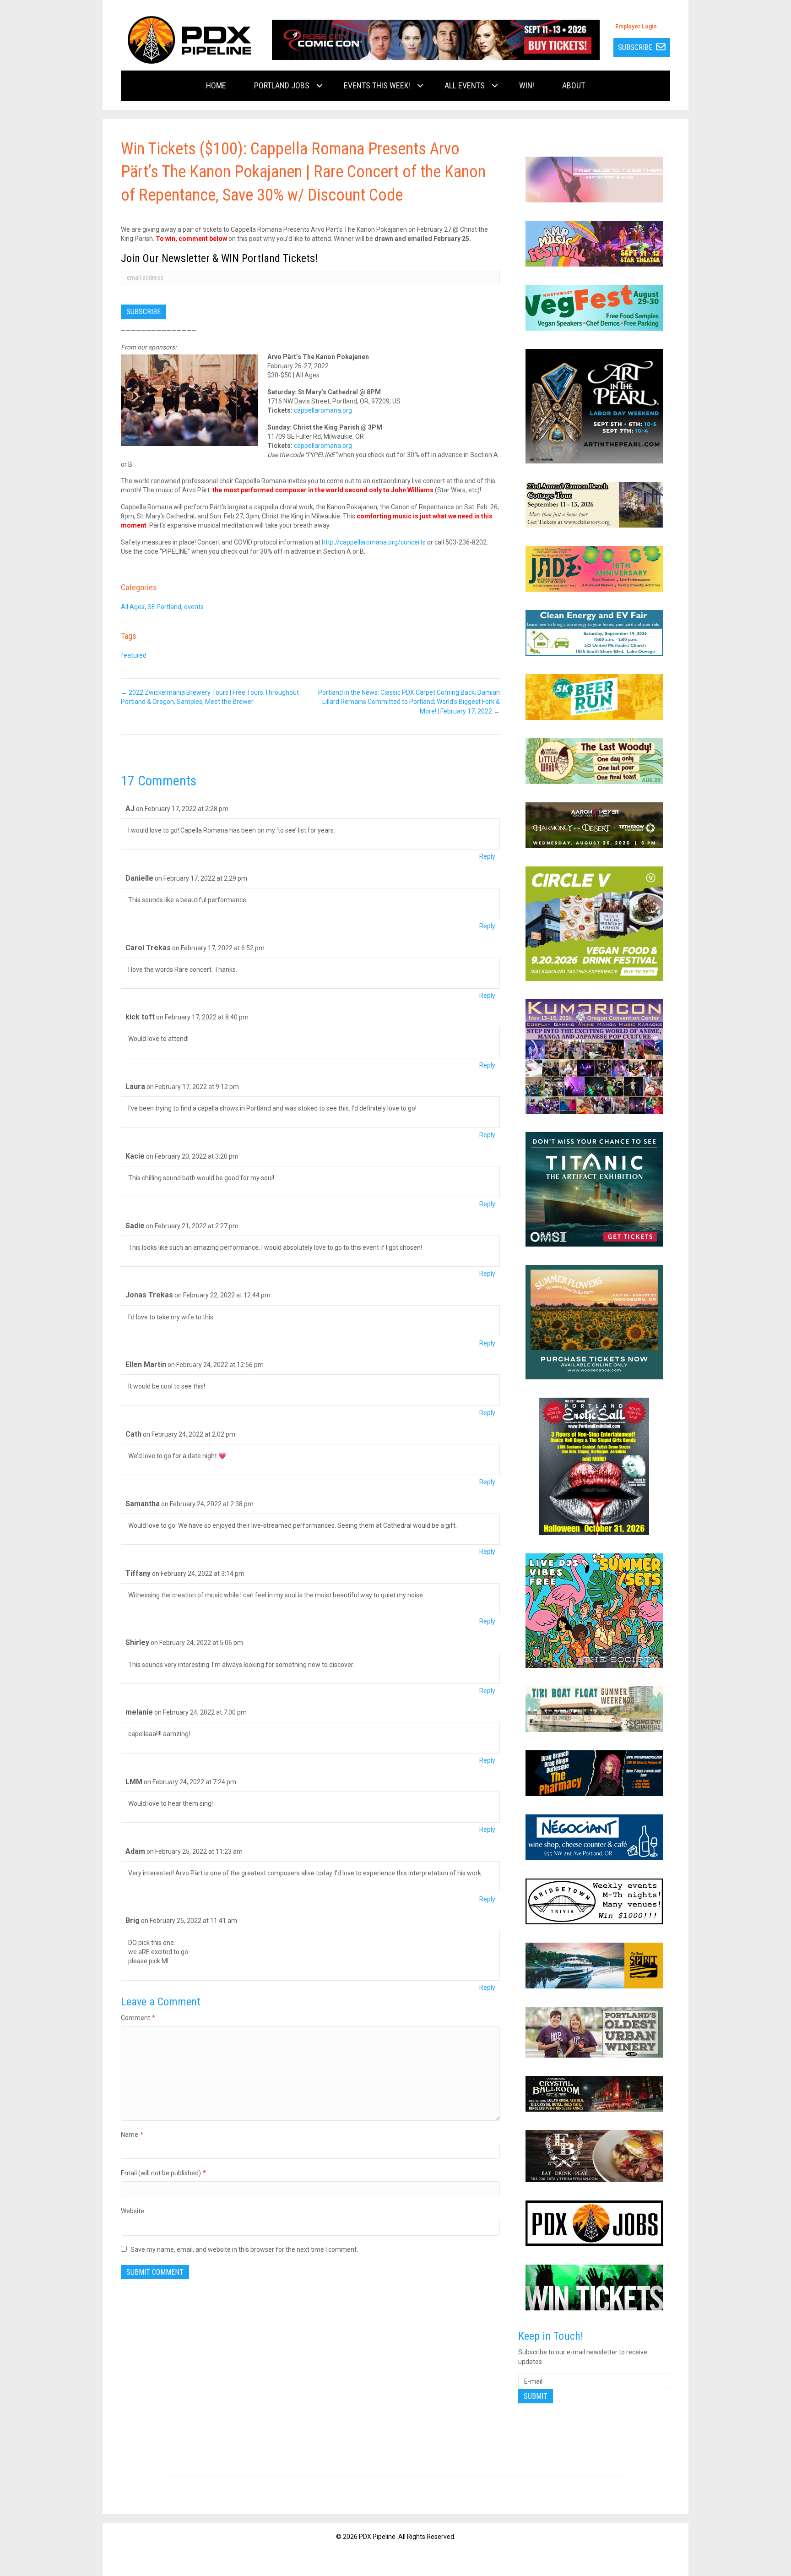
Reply (487, 856)
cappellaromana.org (323, 410)
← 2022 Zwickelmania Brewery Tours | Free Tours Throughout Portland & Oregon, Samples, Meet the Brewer (210, 697)
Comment (138, 2018)
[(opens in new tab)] (436, 39)
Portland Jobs (282, 85)
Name (132, 2135)
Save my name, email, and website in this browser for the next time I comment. (244, 2249)
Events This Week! (377, 85)
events (194, 607)
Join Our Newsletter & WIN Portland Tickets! (219, 258)
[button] (320, 86)
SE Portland (164, 607)
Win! (527, 85)
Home (216, 85)
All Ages (133, 607)
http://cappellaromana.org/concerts (374, 542)
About (574, 85)
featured (134, 655)
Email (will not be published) (163, 2173)
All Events (465, 85)
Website (133, 2211)
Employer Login (636, 27)
